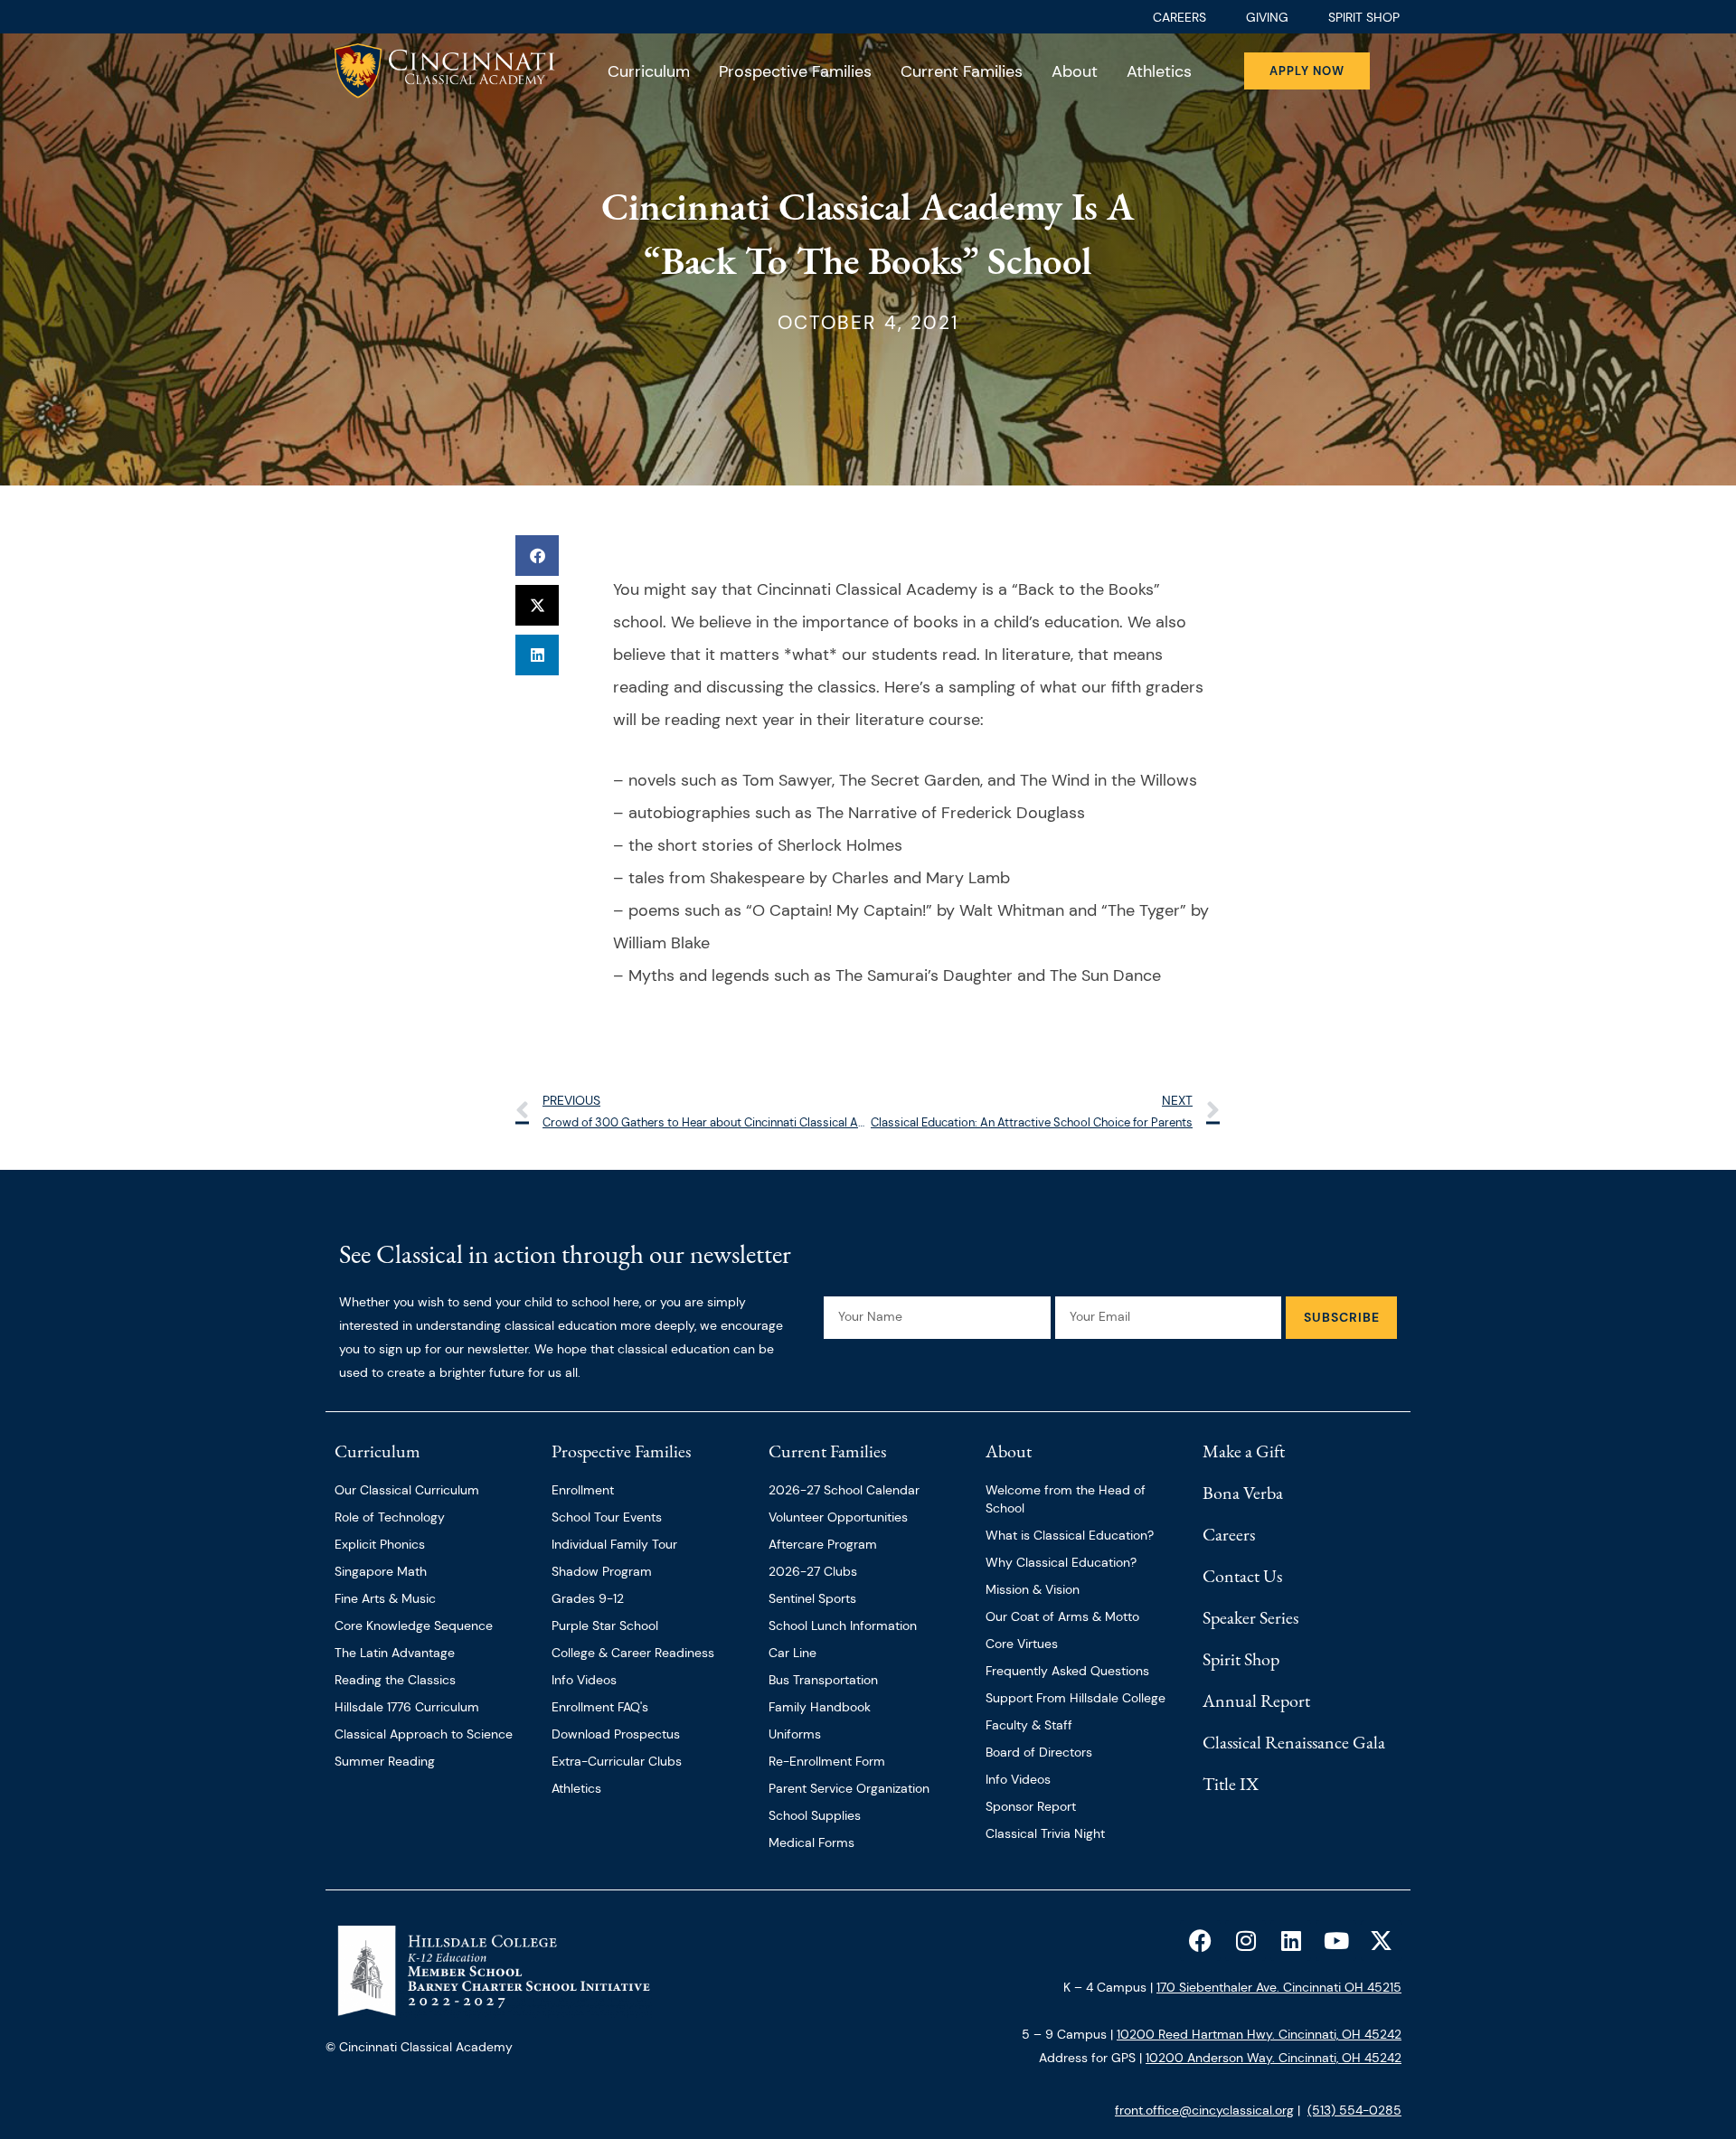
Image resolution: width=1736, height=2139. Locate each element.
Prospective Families (795, 71)
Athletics (1159, 71)
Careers (1229, 1534)
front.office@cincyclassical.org (1204, 2110)
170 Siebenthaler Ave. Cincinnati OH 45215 (1279, 1987)
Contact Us (1242, 1576)
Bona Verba (1243, 1493)
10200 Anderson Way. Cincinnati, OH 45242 (1274, 2058)
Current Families (962, 71)
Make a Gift (1244, 1451)
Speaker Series (1250, 1617)
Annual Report (1256, 1701)
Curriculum (649, 71)
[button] (537, 556)
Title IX (1231, 1784)
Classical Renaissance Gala (1294, 1742)
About (1075, 71)
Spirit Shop (1241, 1659)
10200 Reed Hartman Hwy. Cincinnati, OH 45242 (1259, 2034)
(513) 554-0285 (1354, 2110)
